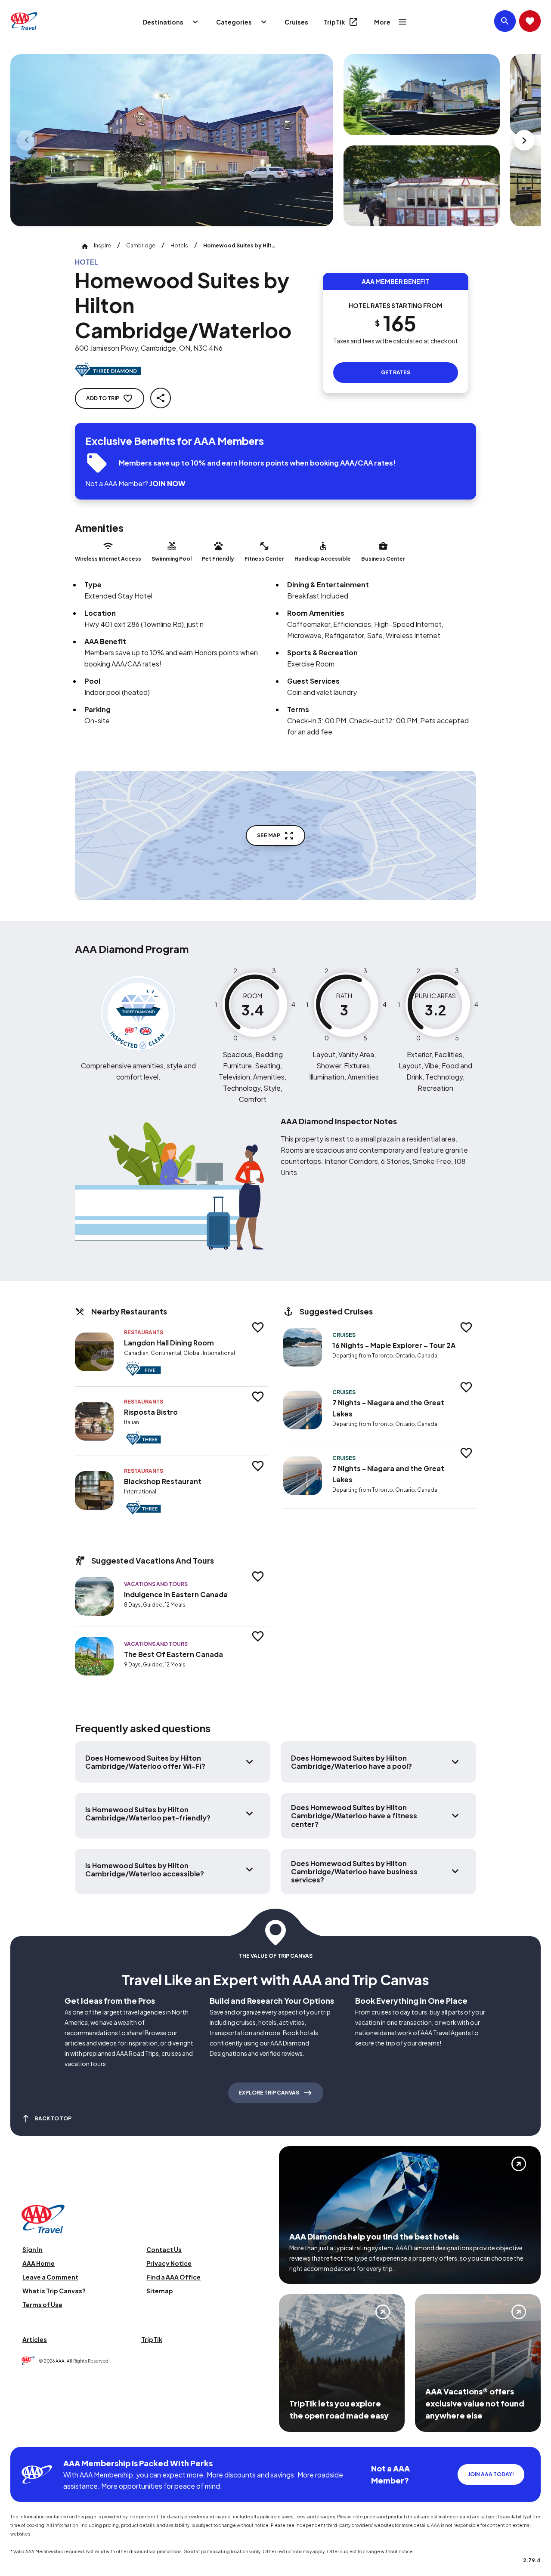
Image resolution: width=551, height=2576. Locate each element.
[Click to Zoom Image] (172, 140)
